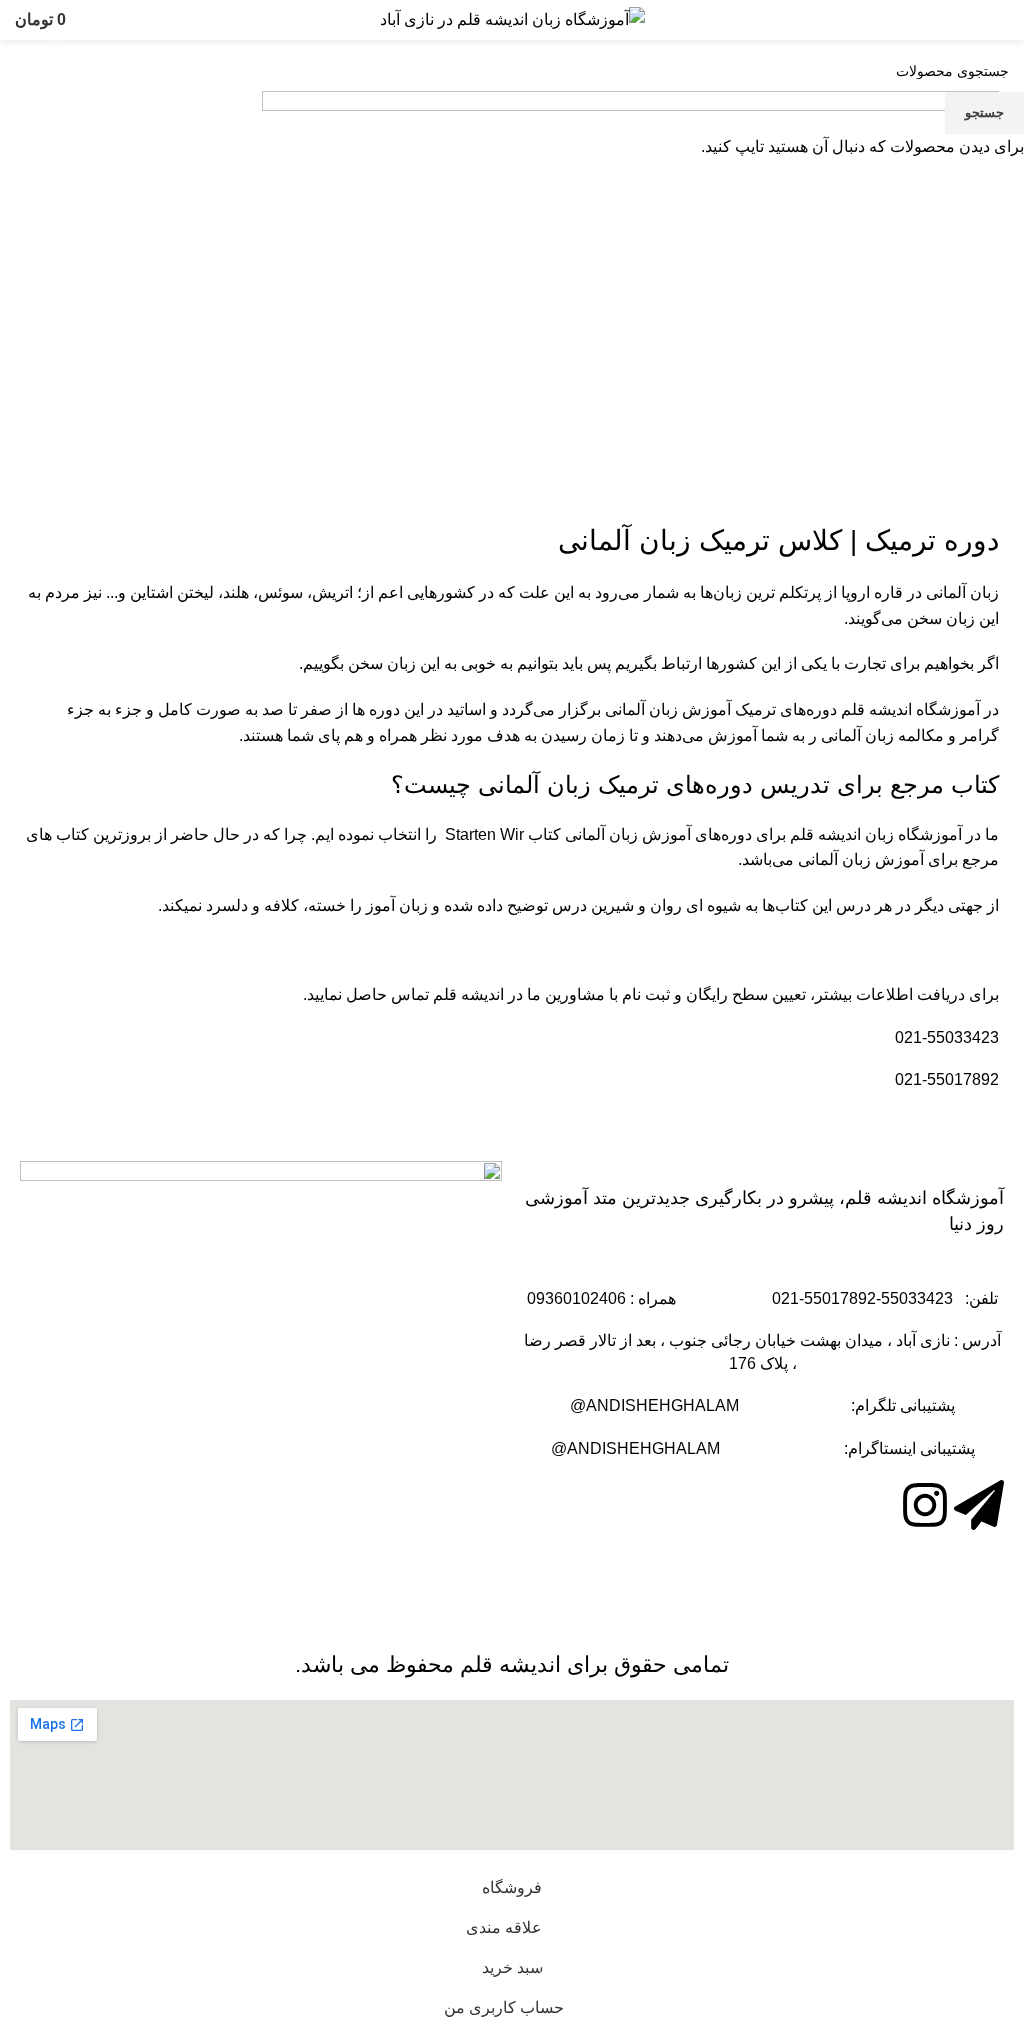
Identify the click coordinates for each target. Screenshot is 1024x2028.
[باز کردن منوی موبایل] (1001, 20)
